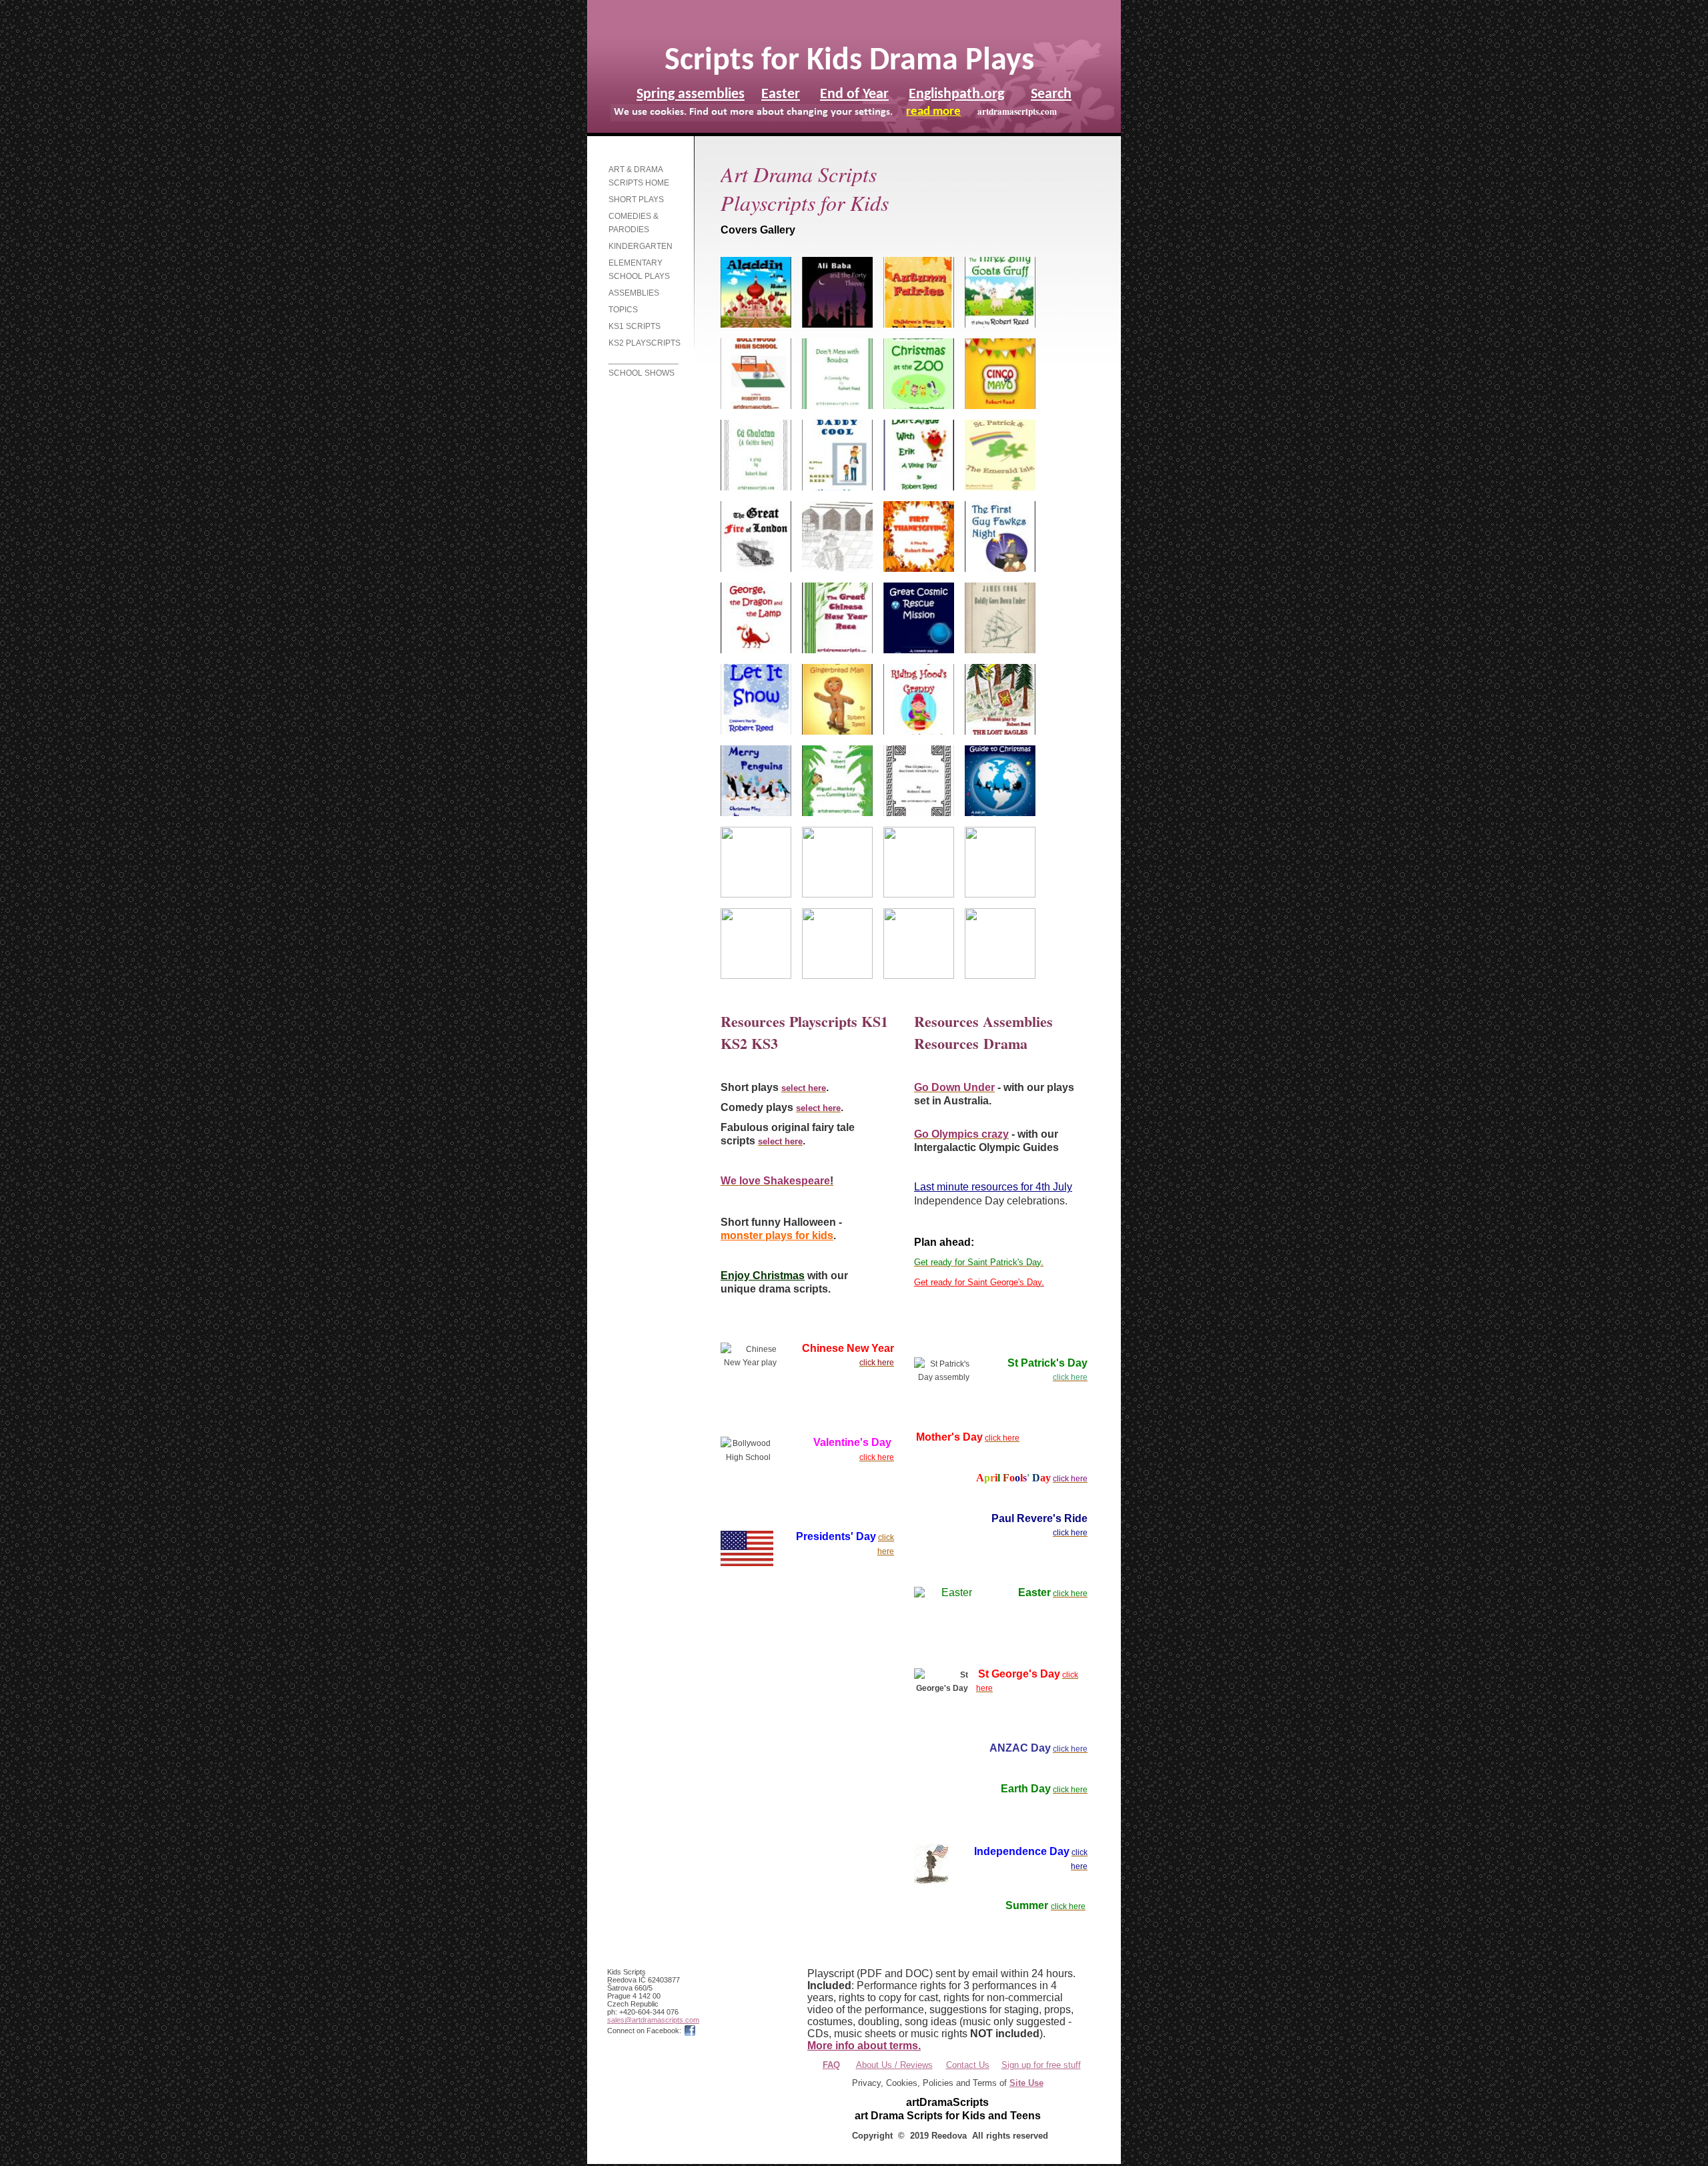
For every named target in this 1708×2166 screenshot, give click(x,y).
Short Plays (636, 200)
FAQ (831, 2065)
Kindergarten (640, 246)
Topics (623, 310)
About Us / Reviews (894, 2065)
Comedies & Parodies (633, 223)
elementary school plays (639, 270)
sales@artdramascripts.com (653, 2020)
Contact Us (968, 2065)
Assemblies (634, 293)
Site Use (1026, 2083)
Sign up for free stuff (1041, 2065)
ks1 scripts (634, 326)
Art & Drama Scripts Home (639, 176)
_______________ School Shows (644, 366)
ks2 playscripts (645, 343)
